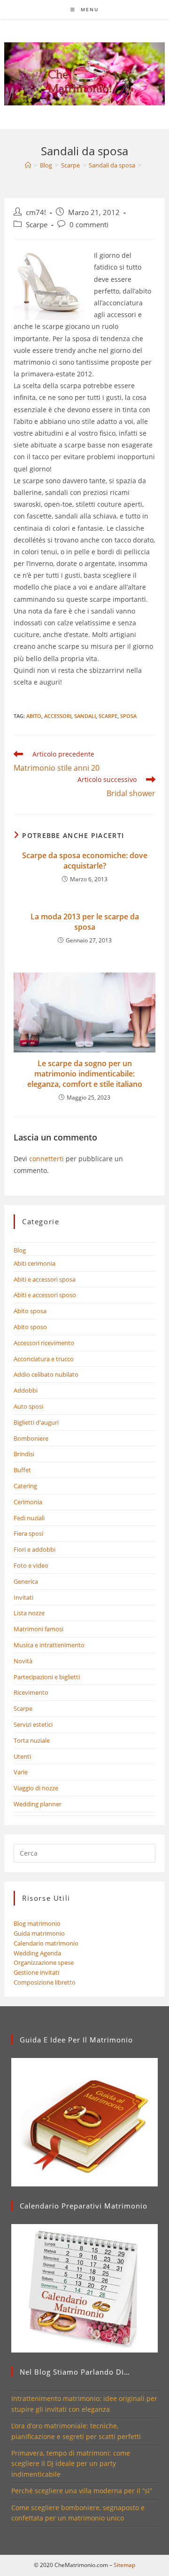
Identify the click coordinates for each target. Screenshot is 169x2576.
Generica (26, 1581)
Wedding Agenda (37, 1953)
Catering (25, 1486)
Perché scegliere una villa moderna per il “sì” (82, 2491)
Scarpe (37, 225)
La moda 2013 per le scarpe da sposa (85, 922)
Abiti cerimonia (35, 1263)
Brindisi (24, 1454)
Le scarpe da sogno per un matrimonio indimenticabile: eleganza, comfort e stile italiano (85, 1074)
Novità (23, 1661)
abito (34, 716)
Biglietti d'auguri (36, 1422)
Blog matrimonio (37, 1923)
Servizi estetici (33, 1724)
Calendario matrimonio (46, 1943)
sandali (85, 716)
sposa (128, 716)
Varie (21, 1772)
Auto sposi (28, 1406)
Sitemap (124, 2565)
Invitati (23, 1597)
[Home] (28, 165)
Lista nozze (29, 1613)
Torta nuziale (32, 1740)
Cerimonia (28, 1502)
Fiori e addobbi (35, 1549)
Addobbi (26, 1390)
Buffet (22, 1470)
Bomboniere (31, 1438)
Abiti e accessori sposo (45, 1295)
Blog (20, 1250)
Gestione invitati (36, 1972)
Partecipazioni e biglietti (47, 1677)
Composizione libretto (45, 1982)
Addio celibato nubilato (46, 1374)
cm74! (36, 212)
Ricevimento (31, 1692)
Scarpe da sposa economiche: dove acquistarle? (85, 861)
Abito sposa (30, 1311)
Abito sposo (30, 1327)
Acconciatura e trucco (44, 1359)
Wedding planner (38, 1804)
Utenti (22, 1756)
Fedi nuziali (29, 1518)
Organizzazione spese (44, 1962)
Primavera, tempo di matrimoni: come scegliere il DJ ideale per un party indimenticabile (71, 2464)
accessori (58, 716)
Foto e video (31, 1565)
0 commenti (89, 225)
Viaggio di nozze (36, 1788)
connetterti (46, 1159)
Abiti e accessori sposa (45, 1279)
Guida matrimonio (39, 1933)
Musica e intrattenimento (49, 1645)
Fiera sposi (28, 1533)
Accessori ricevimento (44, 1343)
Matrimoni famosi (38, 1629)
